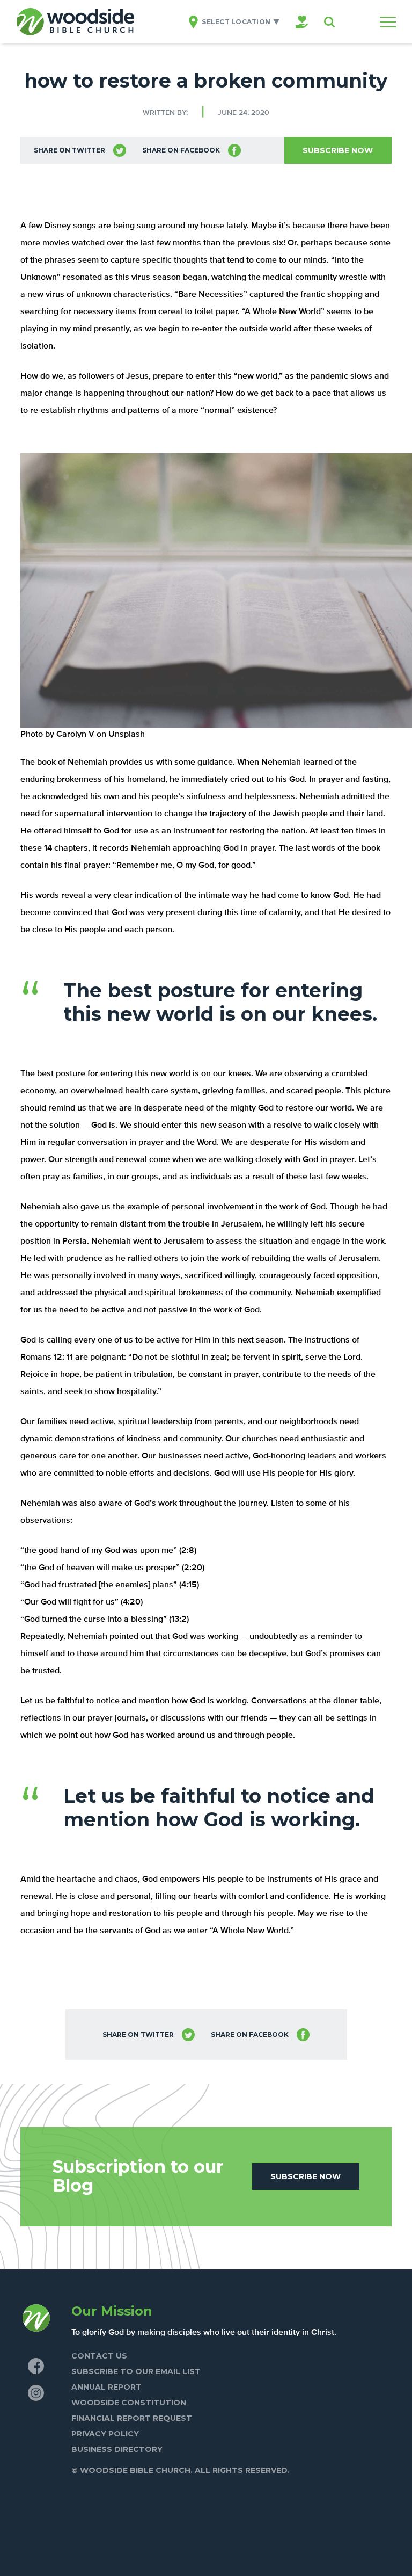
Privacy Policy (105, 2434)
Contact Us (99, 2356)
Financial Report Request (132, 2418)
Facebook (36, 2366)
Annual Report (106, 2387)
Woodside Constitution (129, 2403)
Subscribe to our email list (136, 2371)
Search (329, 22)
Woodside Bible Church (75, 22)
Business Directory (117, 2449)
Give (302, 22)
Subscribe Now (338, 150)
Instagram (36, 2393)
